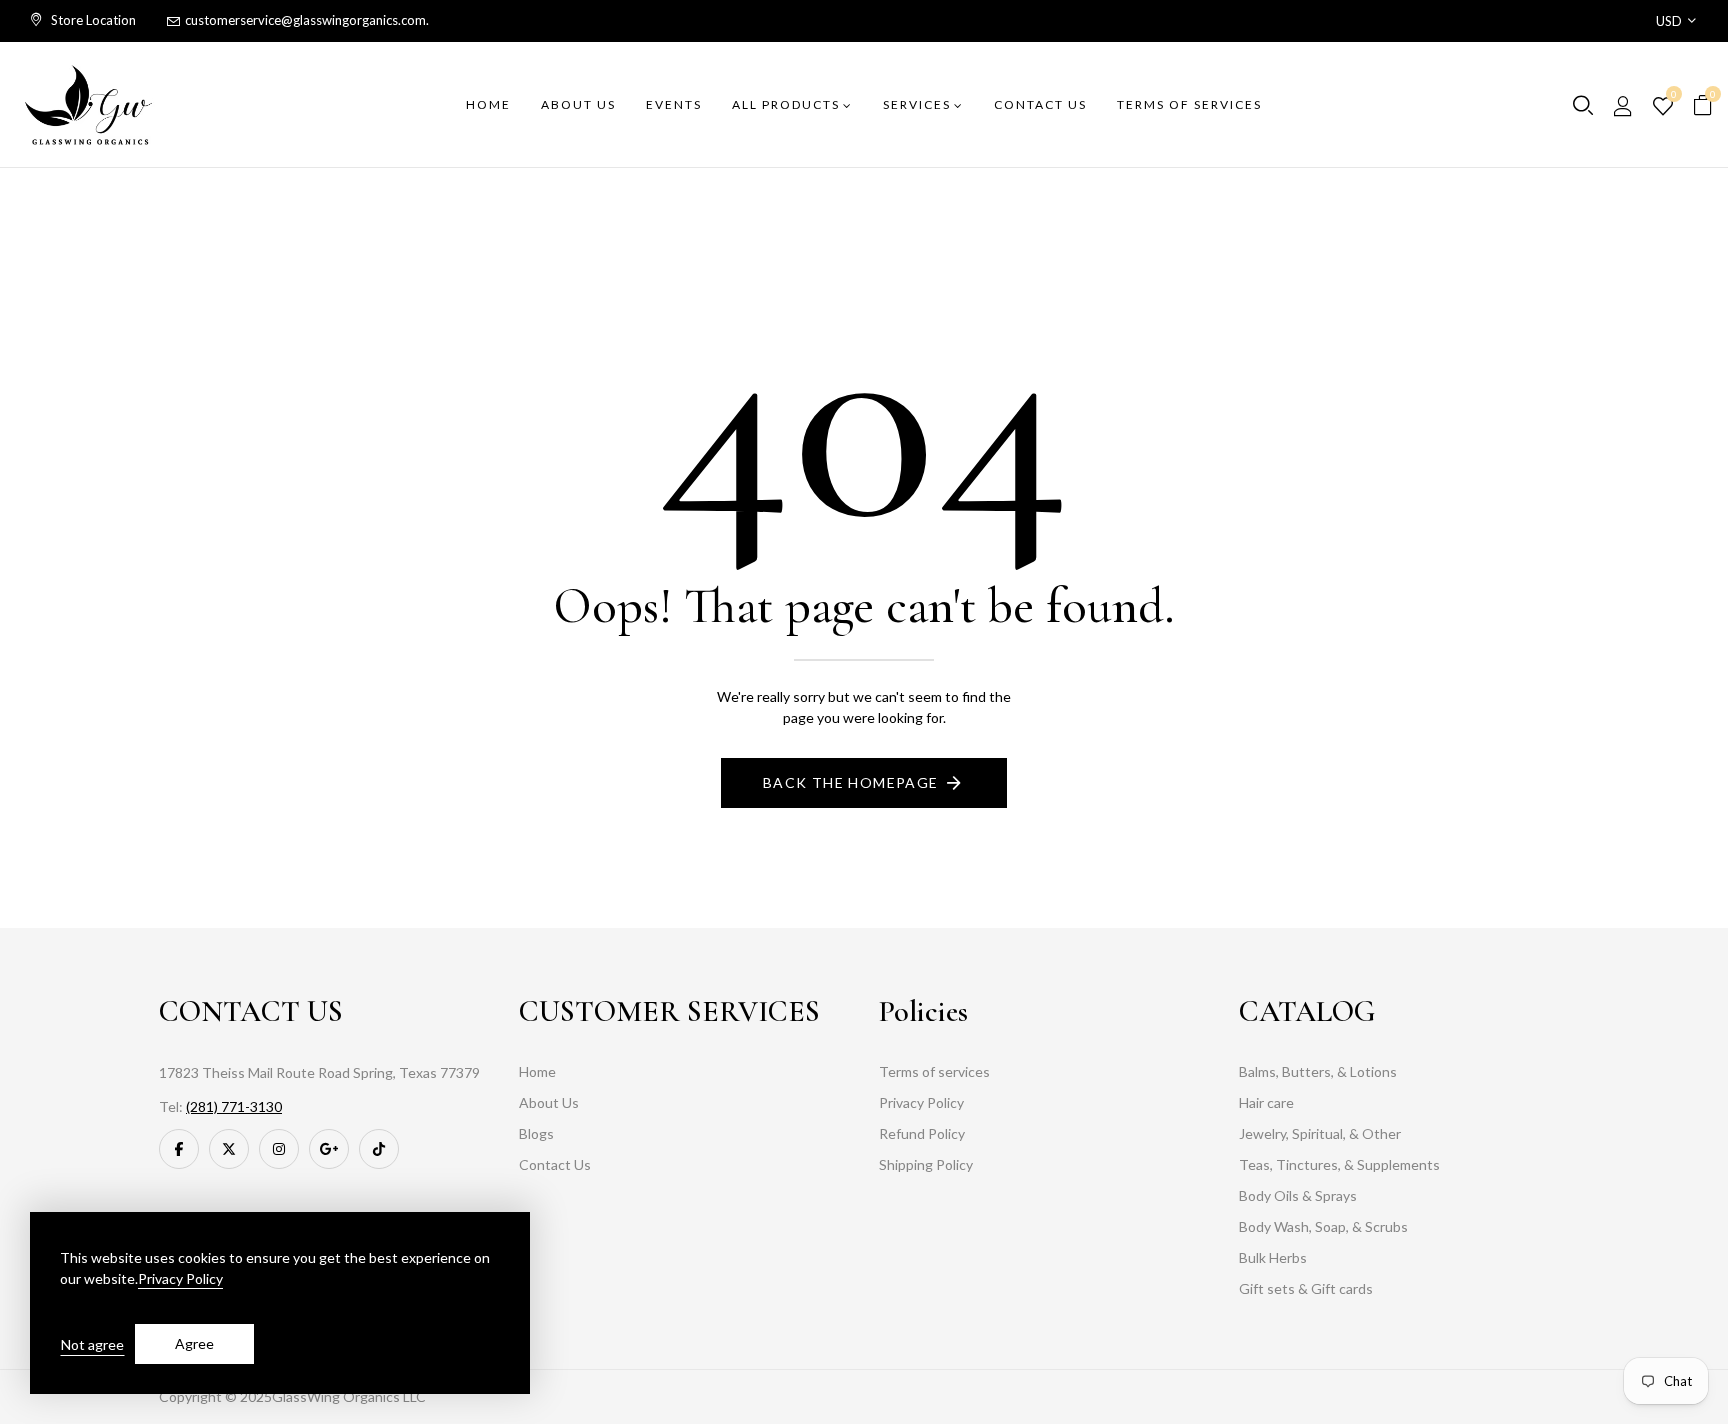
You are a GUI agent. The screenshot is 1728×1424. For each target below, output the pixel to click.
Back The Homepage (851, 782)
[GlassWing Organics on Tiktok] (379, 1149)
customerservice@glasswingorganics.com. (307, 20)
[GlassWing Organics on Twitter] (229, 1149)
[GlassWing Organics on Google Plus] (329, 1149)
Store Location (92, 20)
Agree (194, 1343)
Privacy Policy (180, 1278)
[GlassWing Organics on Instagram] (279, 1149)
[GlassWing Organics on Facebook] (179, 1149)
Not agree (92, 1344)
